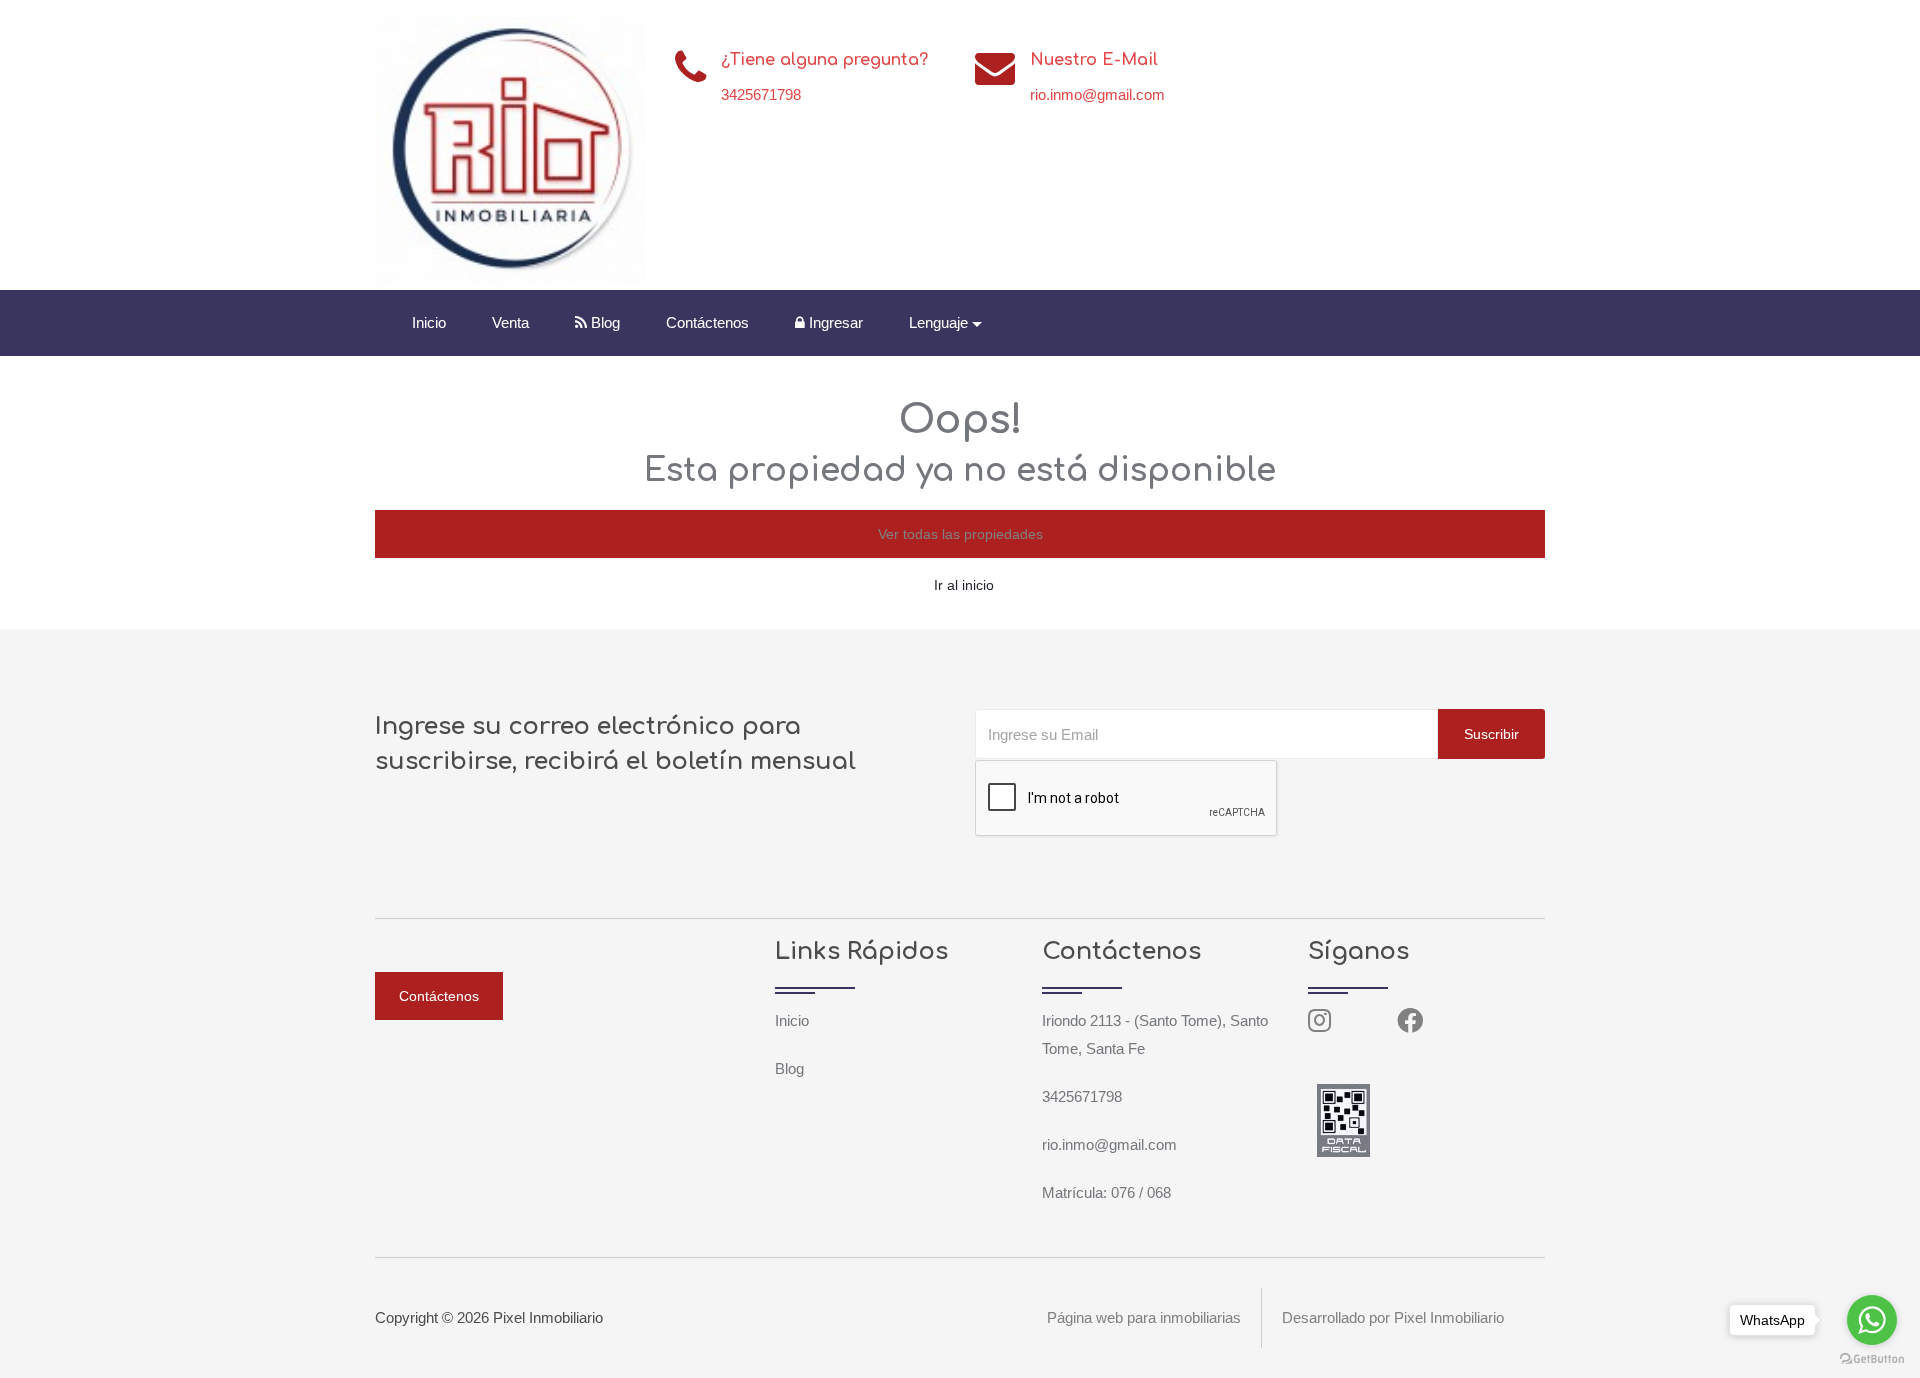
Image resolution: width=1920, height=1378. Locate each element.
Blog (603, 322)
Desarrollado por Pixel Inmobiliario (1393, 1317)
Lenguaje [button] (938, 322)
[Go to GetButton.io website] (1872, 1358)
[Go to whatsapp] (1872, 1320)
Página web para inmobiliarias (1144, 1317)
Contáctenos (707, 322)
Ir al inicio (964, 585)
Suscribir (1491, 734)
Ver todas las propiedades (960, 534)
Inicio (429, 322)
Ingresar (834, 322)
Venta (510, 322)
